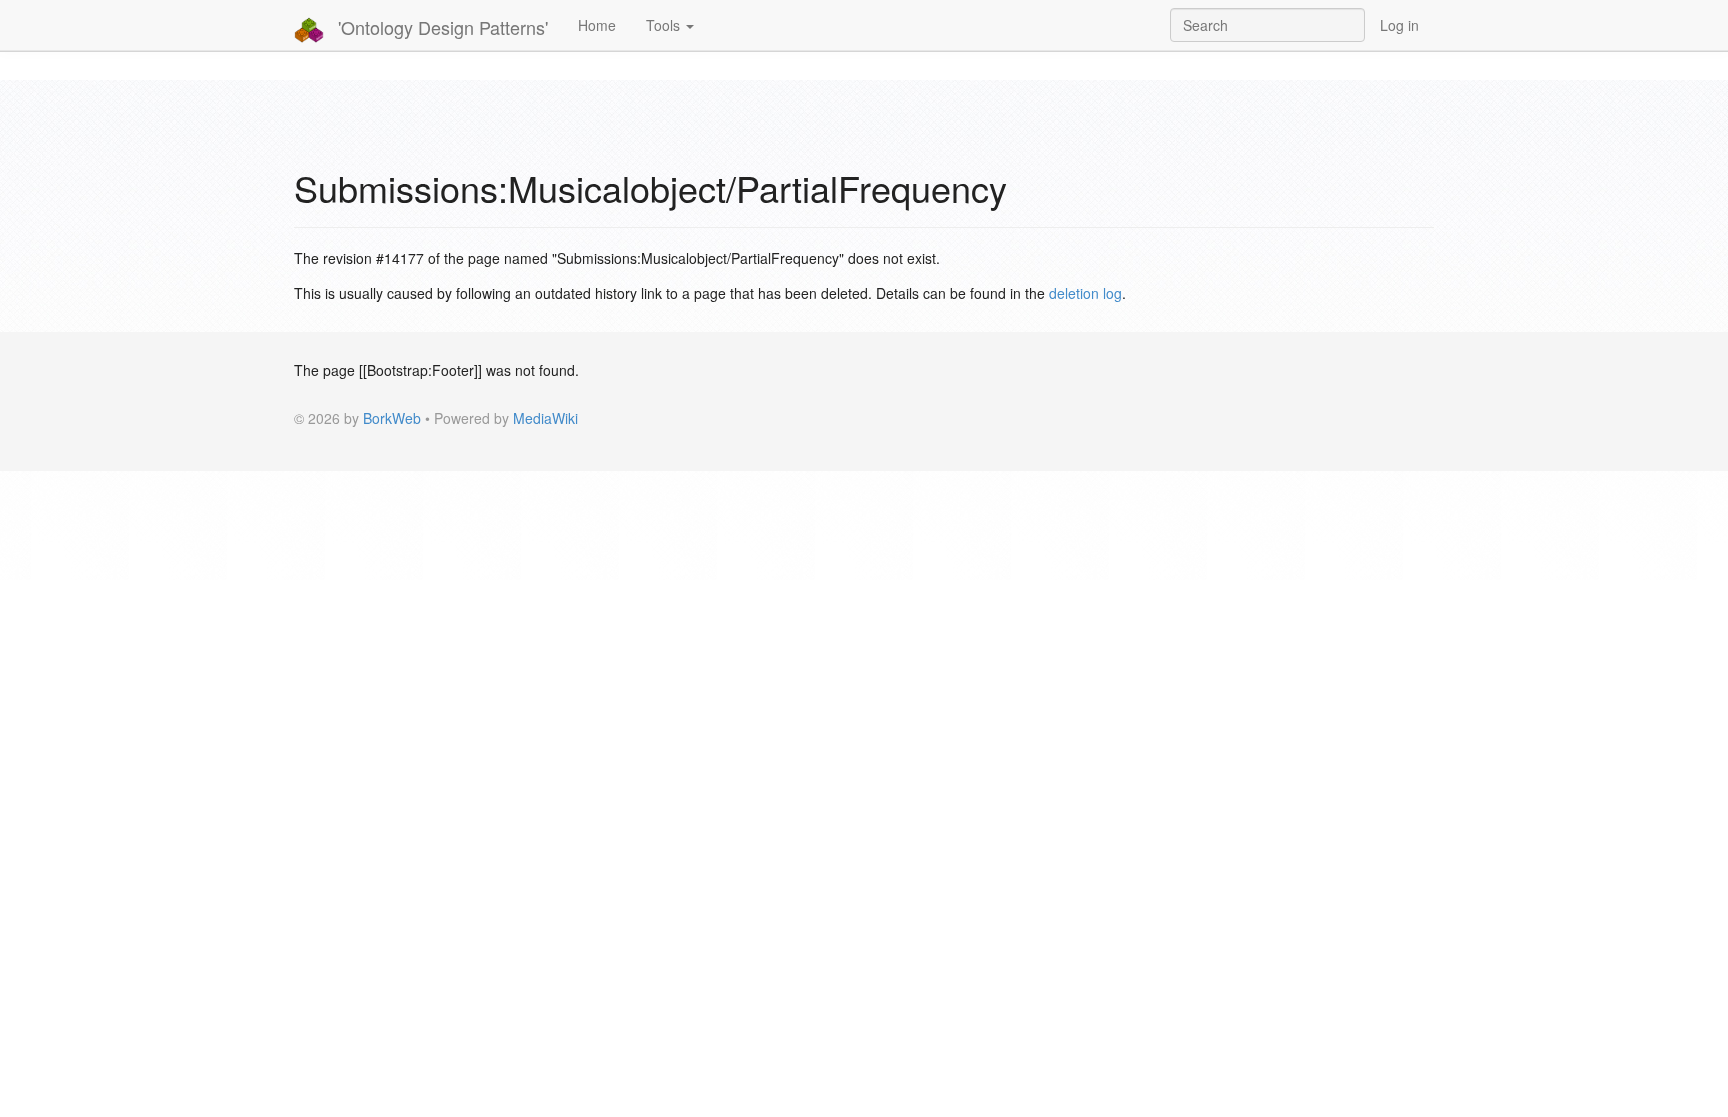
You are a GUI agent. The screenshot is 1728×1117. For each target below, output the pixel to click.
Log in (1399, 25)
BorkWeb (392, 418)
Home (597, 25)
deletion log (1085, 293)
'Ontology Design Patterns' (440, 27)
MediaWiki (545, 418)
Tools (665, 25)
